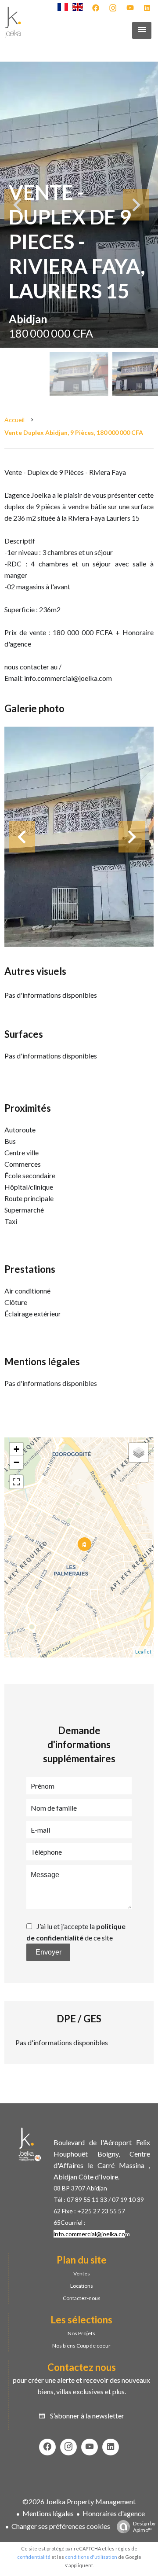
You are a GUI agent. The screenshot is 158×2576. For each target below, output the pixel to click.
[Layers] (139, 1452)
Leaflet (143, 1652)
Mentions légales (48, 2513)
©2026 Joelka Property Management (79, 2501)
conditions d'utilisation (91, 2557)
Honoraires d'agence (114, 2513)
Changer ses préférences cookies (61, 2526)
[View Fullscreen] (16, 1482)
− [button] (16, 1462)
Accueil (14, 420)
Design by (144, 2527)
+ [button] (16, 1449)
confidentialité (34, 2557)
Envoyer (48, 1952)
